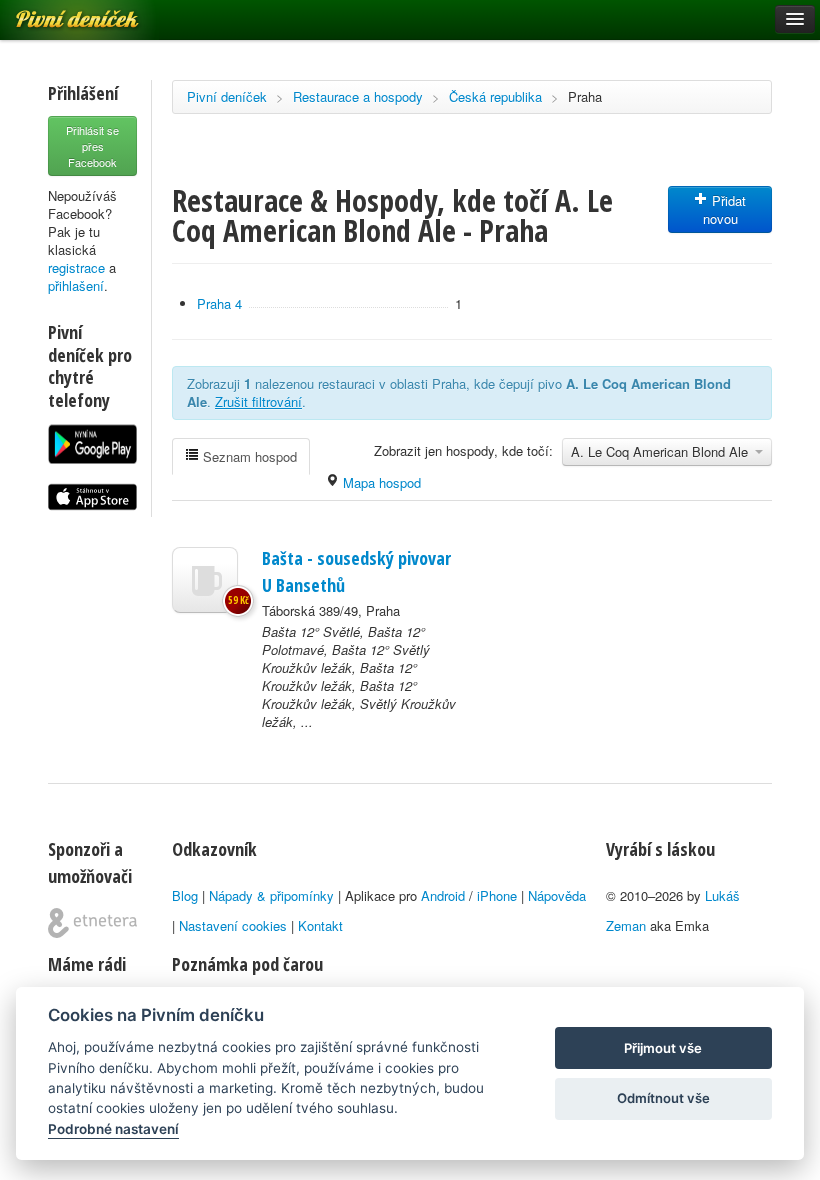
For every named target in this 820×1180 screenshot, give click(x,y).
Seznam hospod (248, 456)
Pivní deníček (227, 96)
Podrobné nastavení (113, 1129)
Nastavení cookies (233, 925)
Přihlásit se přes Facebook (92, 146)
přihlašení (76, 285)
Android (443, 895)
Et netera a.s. (92, 923)
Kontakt (320, 925)
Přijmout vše (663, 1048)
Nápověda (557, 895)
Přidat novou (725, 209)
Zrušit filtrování (258, 401)
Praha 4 (219, 303)
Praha (585, 96)
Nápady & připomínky (271, 895)
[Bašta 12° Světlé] (205, 580)
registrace (76, 267)
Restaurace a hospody (358, 96)
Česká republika (495, 96)
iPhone (497, 895)
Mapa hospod (380, 482)
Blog (185, 895)
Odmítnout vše (663, 1098)
